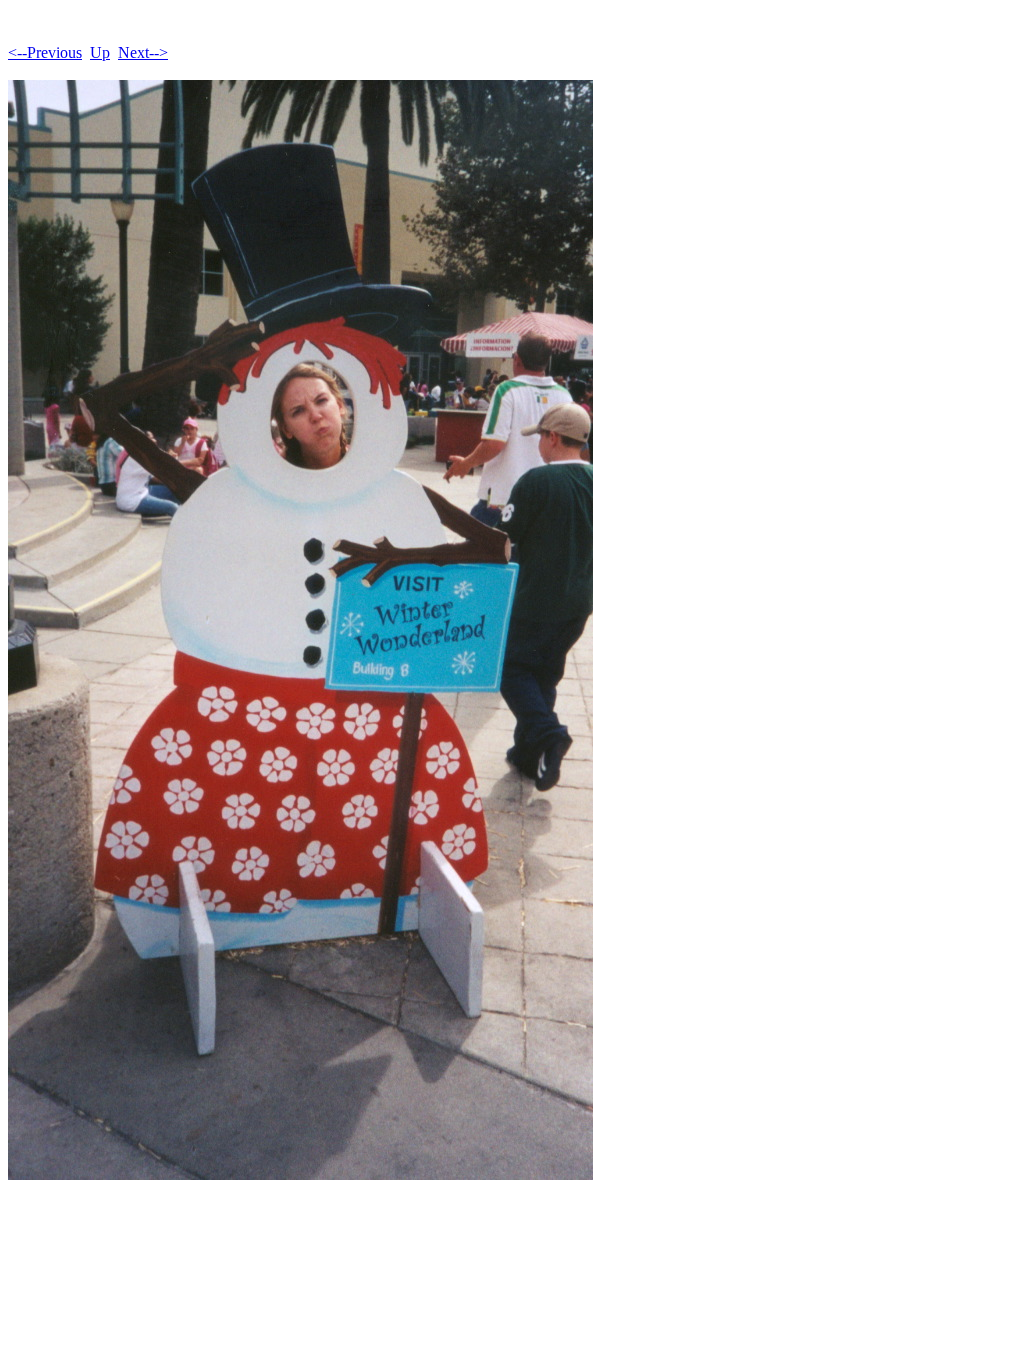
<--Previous (45, 52)
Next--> (143, 52)
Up (100, 52)
